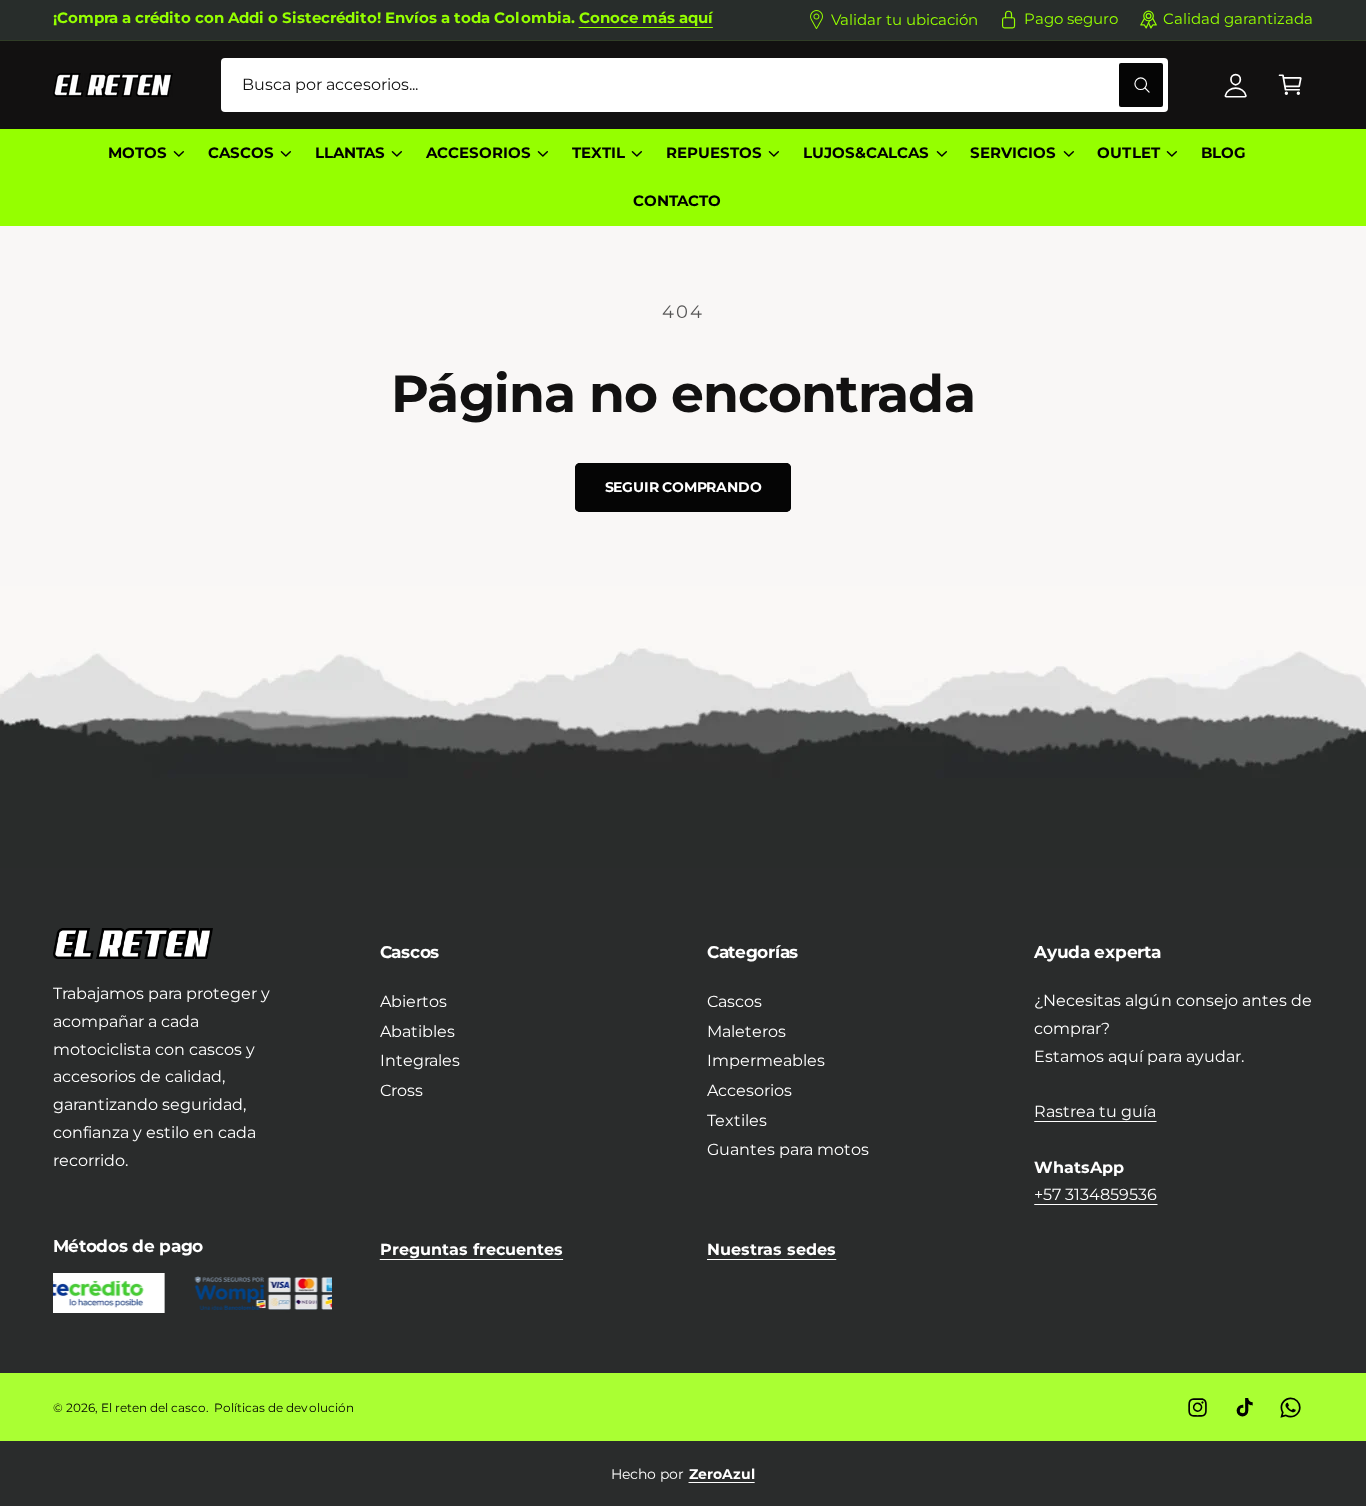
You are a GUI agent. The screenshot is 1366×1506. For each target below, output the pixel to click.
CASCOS (241, 153)
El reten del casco (153, 1407)
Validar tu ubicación (904, 20)
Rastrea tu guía (1095, 1111)
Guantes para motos (788, 1149)
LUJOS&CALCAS (866, 153)
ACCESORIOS (478, 153)
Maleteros (746, 1031)
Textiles (737, 1120)
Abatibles (417, 1031)
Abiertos (413, 1001)
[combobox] (694, 85)
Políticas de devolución (283, 1407)
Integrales (420, 1060)
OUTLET (1128, 153)
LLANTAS (350, 153)
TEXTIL (598, 153)
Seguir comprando (683, 487)
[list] (683, 1474)
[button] (1290, 85)
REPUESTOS (714, 153)
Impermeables (766, 1060)
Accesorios (749, 1090)
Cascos (734, 1001)
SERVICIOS (1013, 153)
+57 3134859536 (1095, 1194)
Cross (401, 1090)
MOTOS (137, 153)
